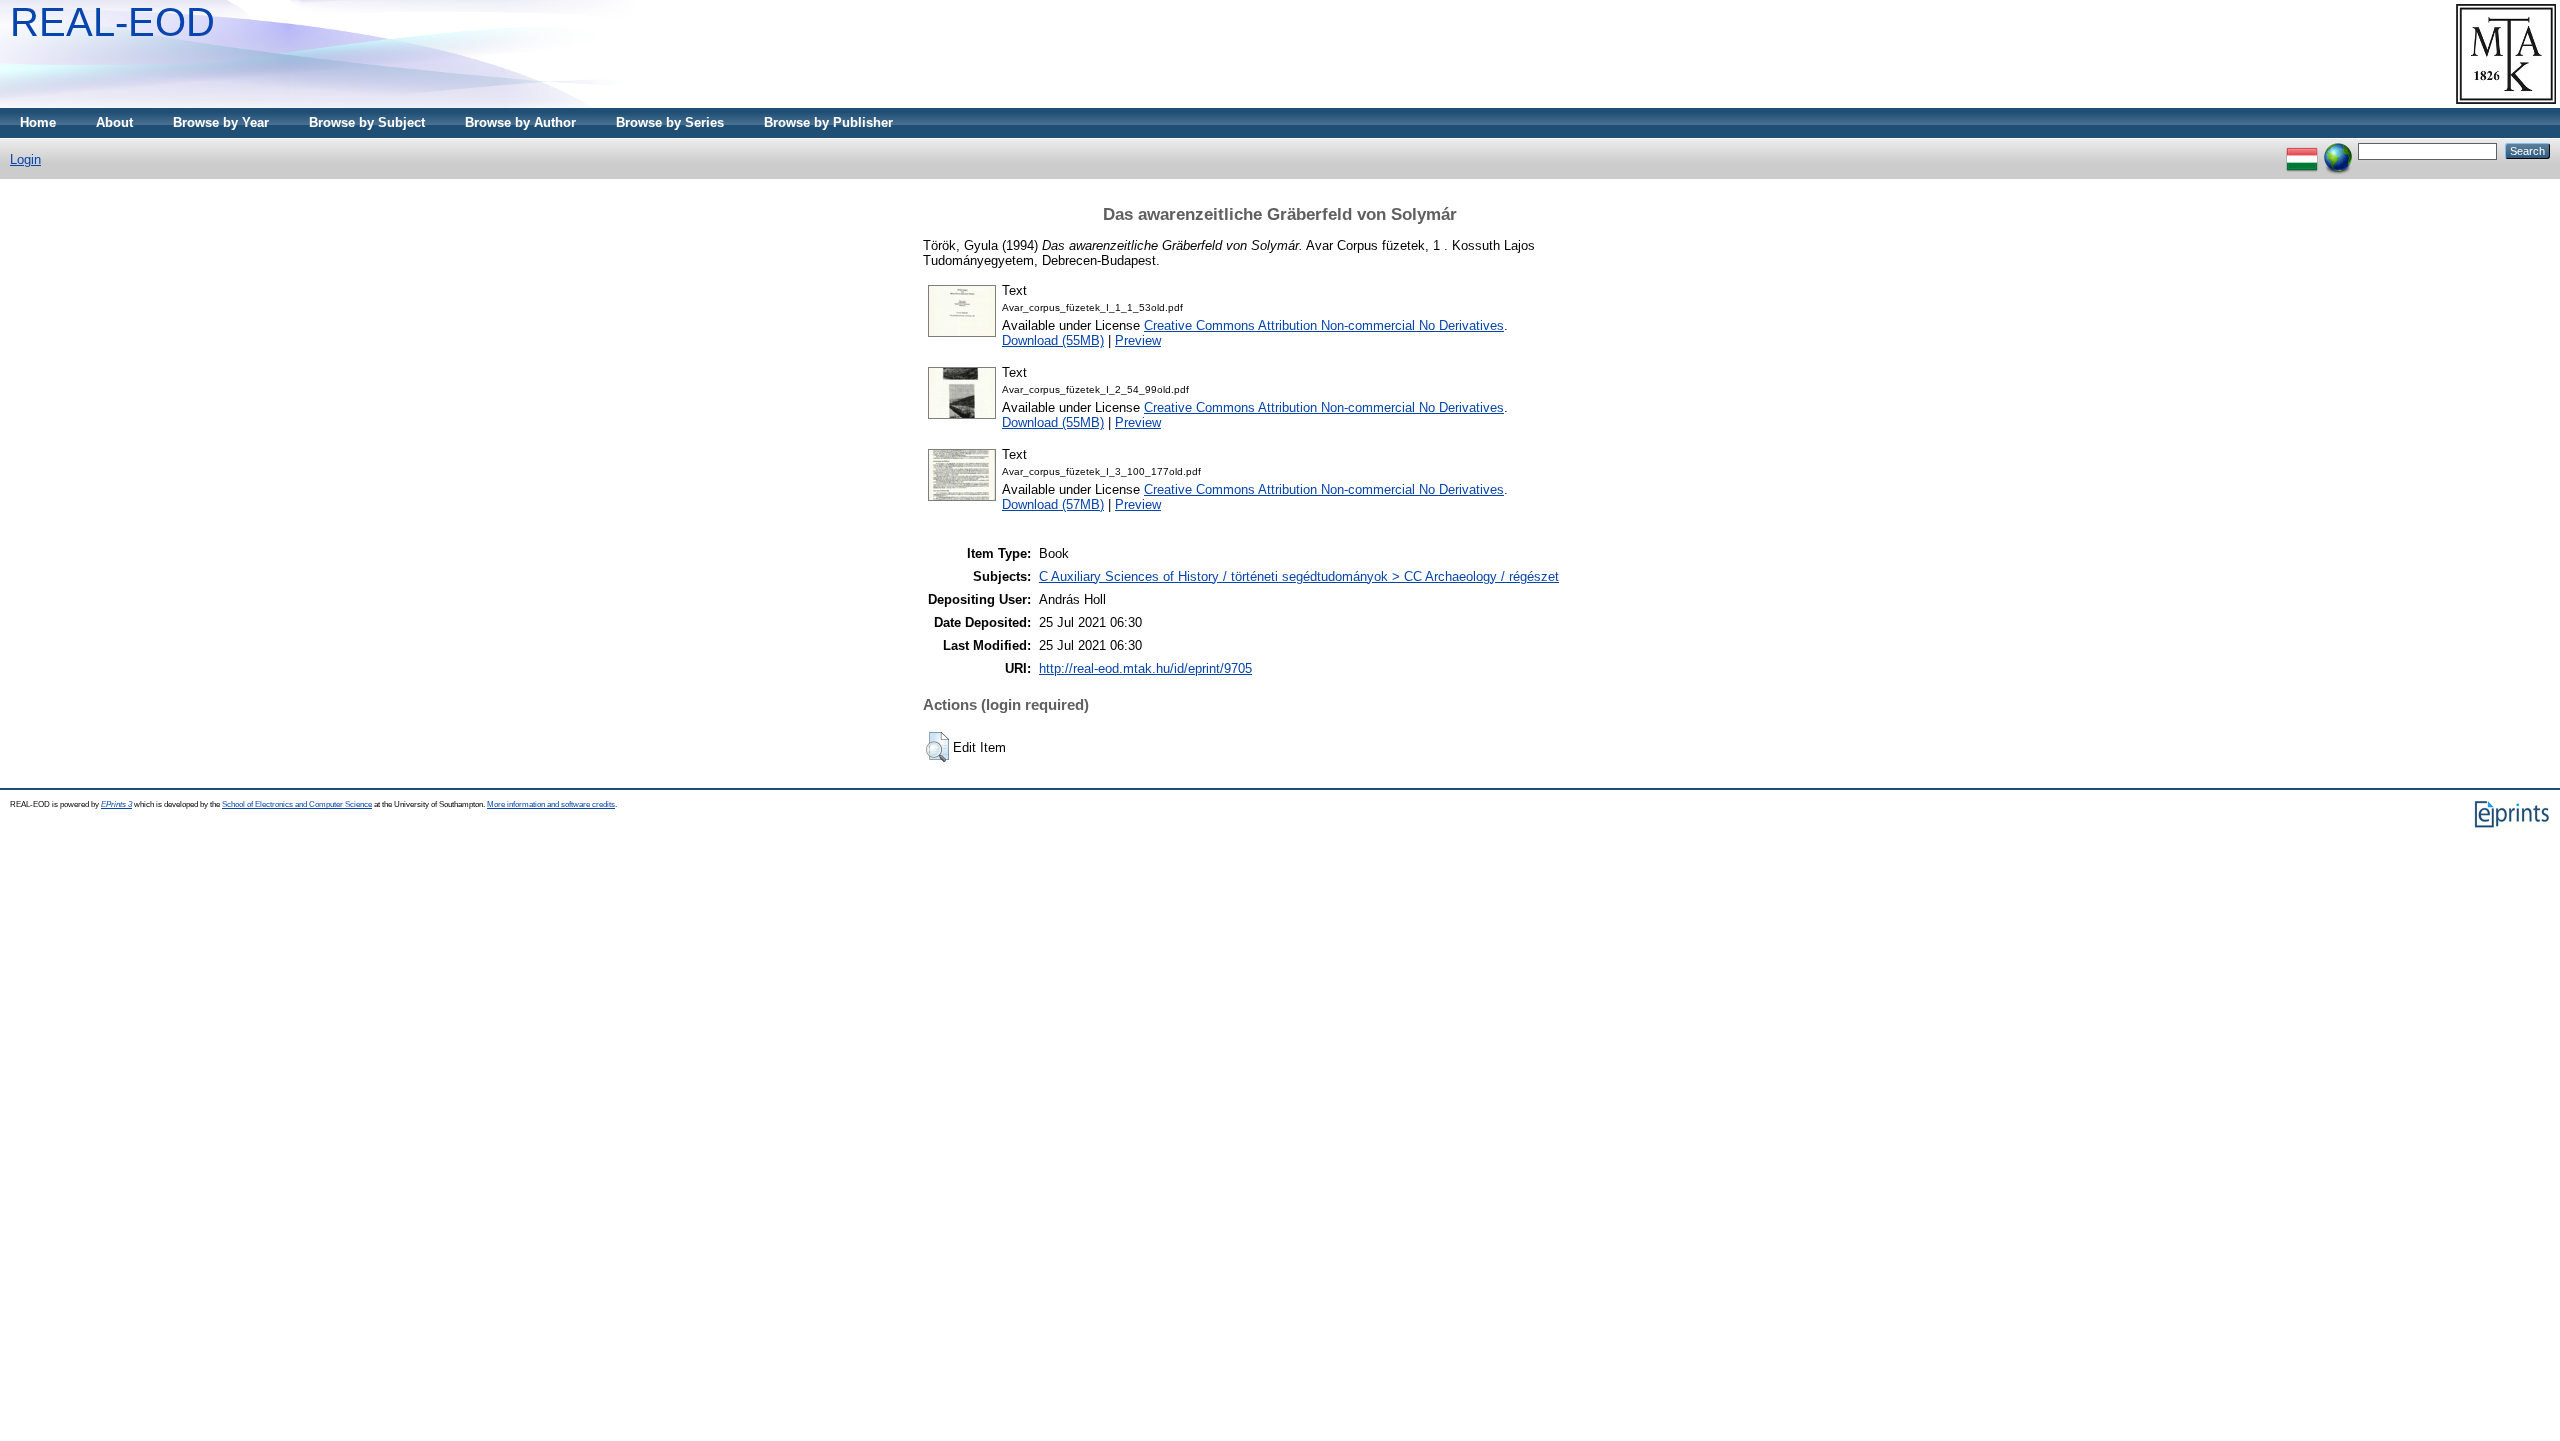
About (114, 122)
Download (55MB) (1053, 340)
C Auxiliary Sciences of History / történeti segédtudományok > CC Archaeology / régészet (1299, 576)
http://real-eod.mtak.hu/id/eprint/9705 (1145, 668)
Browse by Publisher (828, 122)
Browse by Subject (367, 122)
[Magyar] (2302, 150)
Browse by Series (670, 122)
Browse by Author (520, 122)
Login (25, 159)
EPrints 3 (116, 804)
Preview (1138, 340)
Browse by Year (221, 122)
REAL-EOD (112, 22)
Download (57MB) (1053, 504)
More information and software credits (551, 804)
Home (38, 122)
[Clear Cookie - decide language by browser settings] (2338, 150)
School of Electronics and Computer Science (297, 804)
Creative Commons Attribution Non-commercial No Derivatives (1324, 325)
